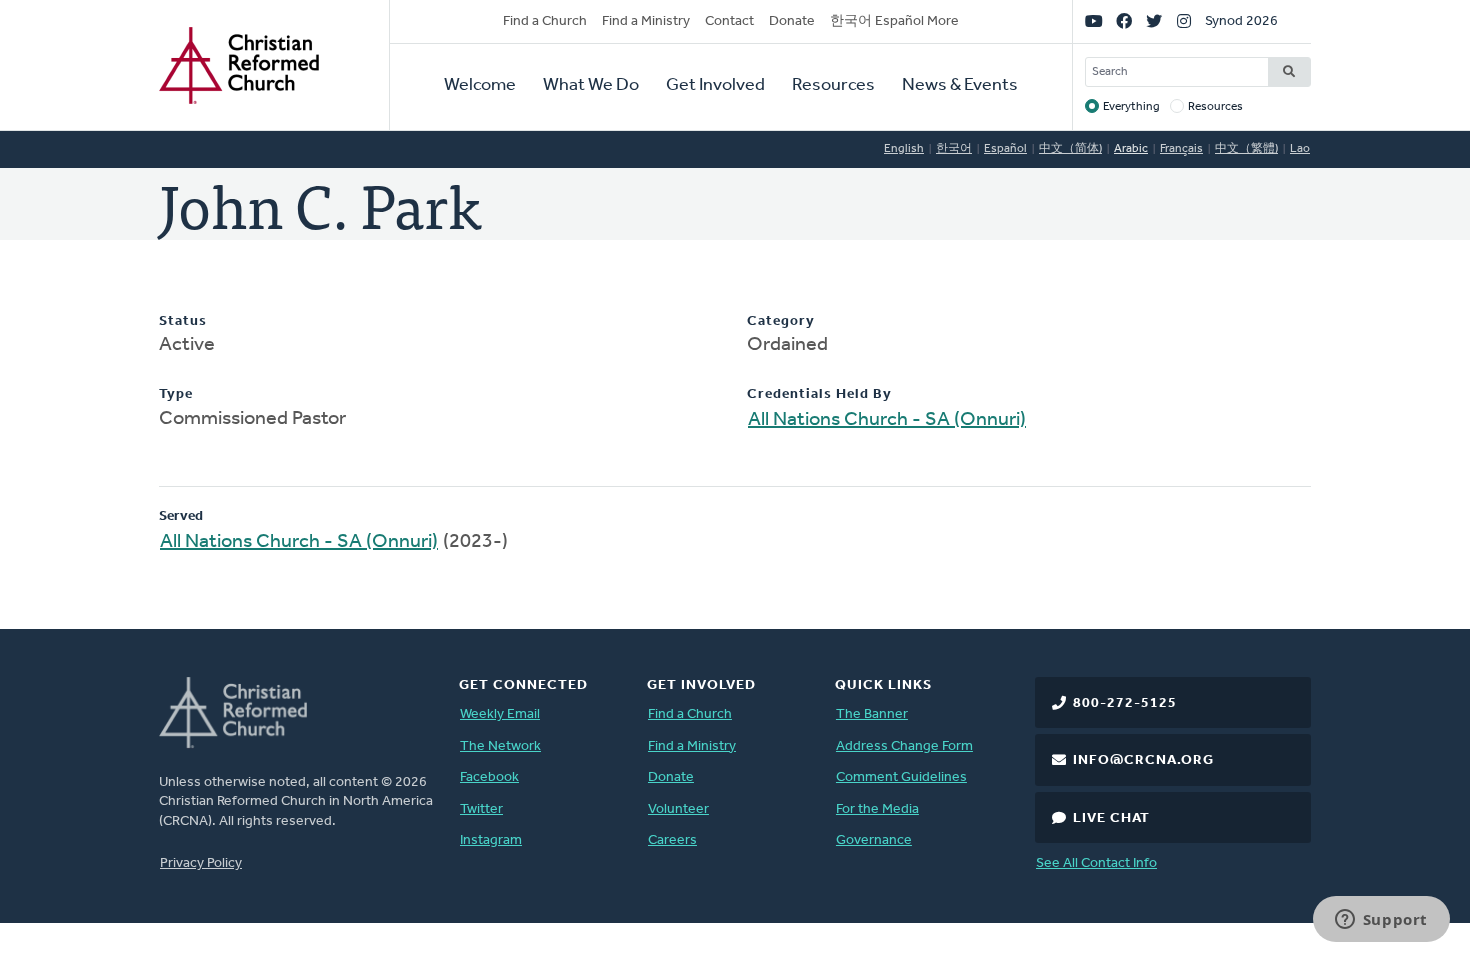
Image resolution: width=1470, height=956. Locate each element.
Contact (729, 21)
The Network (500, 746)
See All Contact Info (1096, 863)
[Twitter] (1154, 22)
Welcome (480, 86)
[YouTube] (1094, 22)
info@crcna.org (1143, 760)
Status (183, 321)
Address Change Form (904, 746)
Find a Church (545, 21)
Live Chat (1111, 818)
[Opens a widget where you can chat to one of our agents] (1381, 921)
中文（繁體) (1246, 149)
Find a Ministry (646, 21)
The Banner (872, 714)
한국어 (954, 149)
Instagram (491, 840)
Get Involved (715, 86)
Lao (1300, 149)
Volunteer (678, 809)
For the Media (877, 809)
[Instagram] (1184, 22)
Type (176, 394)
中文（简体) (1070, 149)
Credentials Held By (819, 394)
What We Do (591, 86)
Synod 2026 (1241, 21)
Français (1181, 149)
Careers (672, 840)
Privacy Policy (201, 863)
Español (1005, 149)
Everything (1131, 107)
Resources (833, 86)
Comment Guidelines (901, 777)
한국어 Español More (894, 21)
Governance (874, 840)
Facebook (489, 777)
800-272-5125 (1125, 703)
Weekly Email (500, 714)
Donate (792, 21)
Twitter (481, 809)
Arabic (1131, 149)
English (904, 149)
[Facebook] (1124, 22)
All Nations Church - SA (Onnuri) (887, 420)
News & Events (960, 86)
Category (781, 321)
